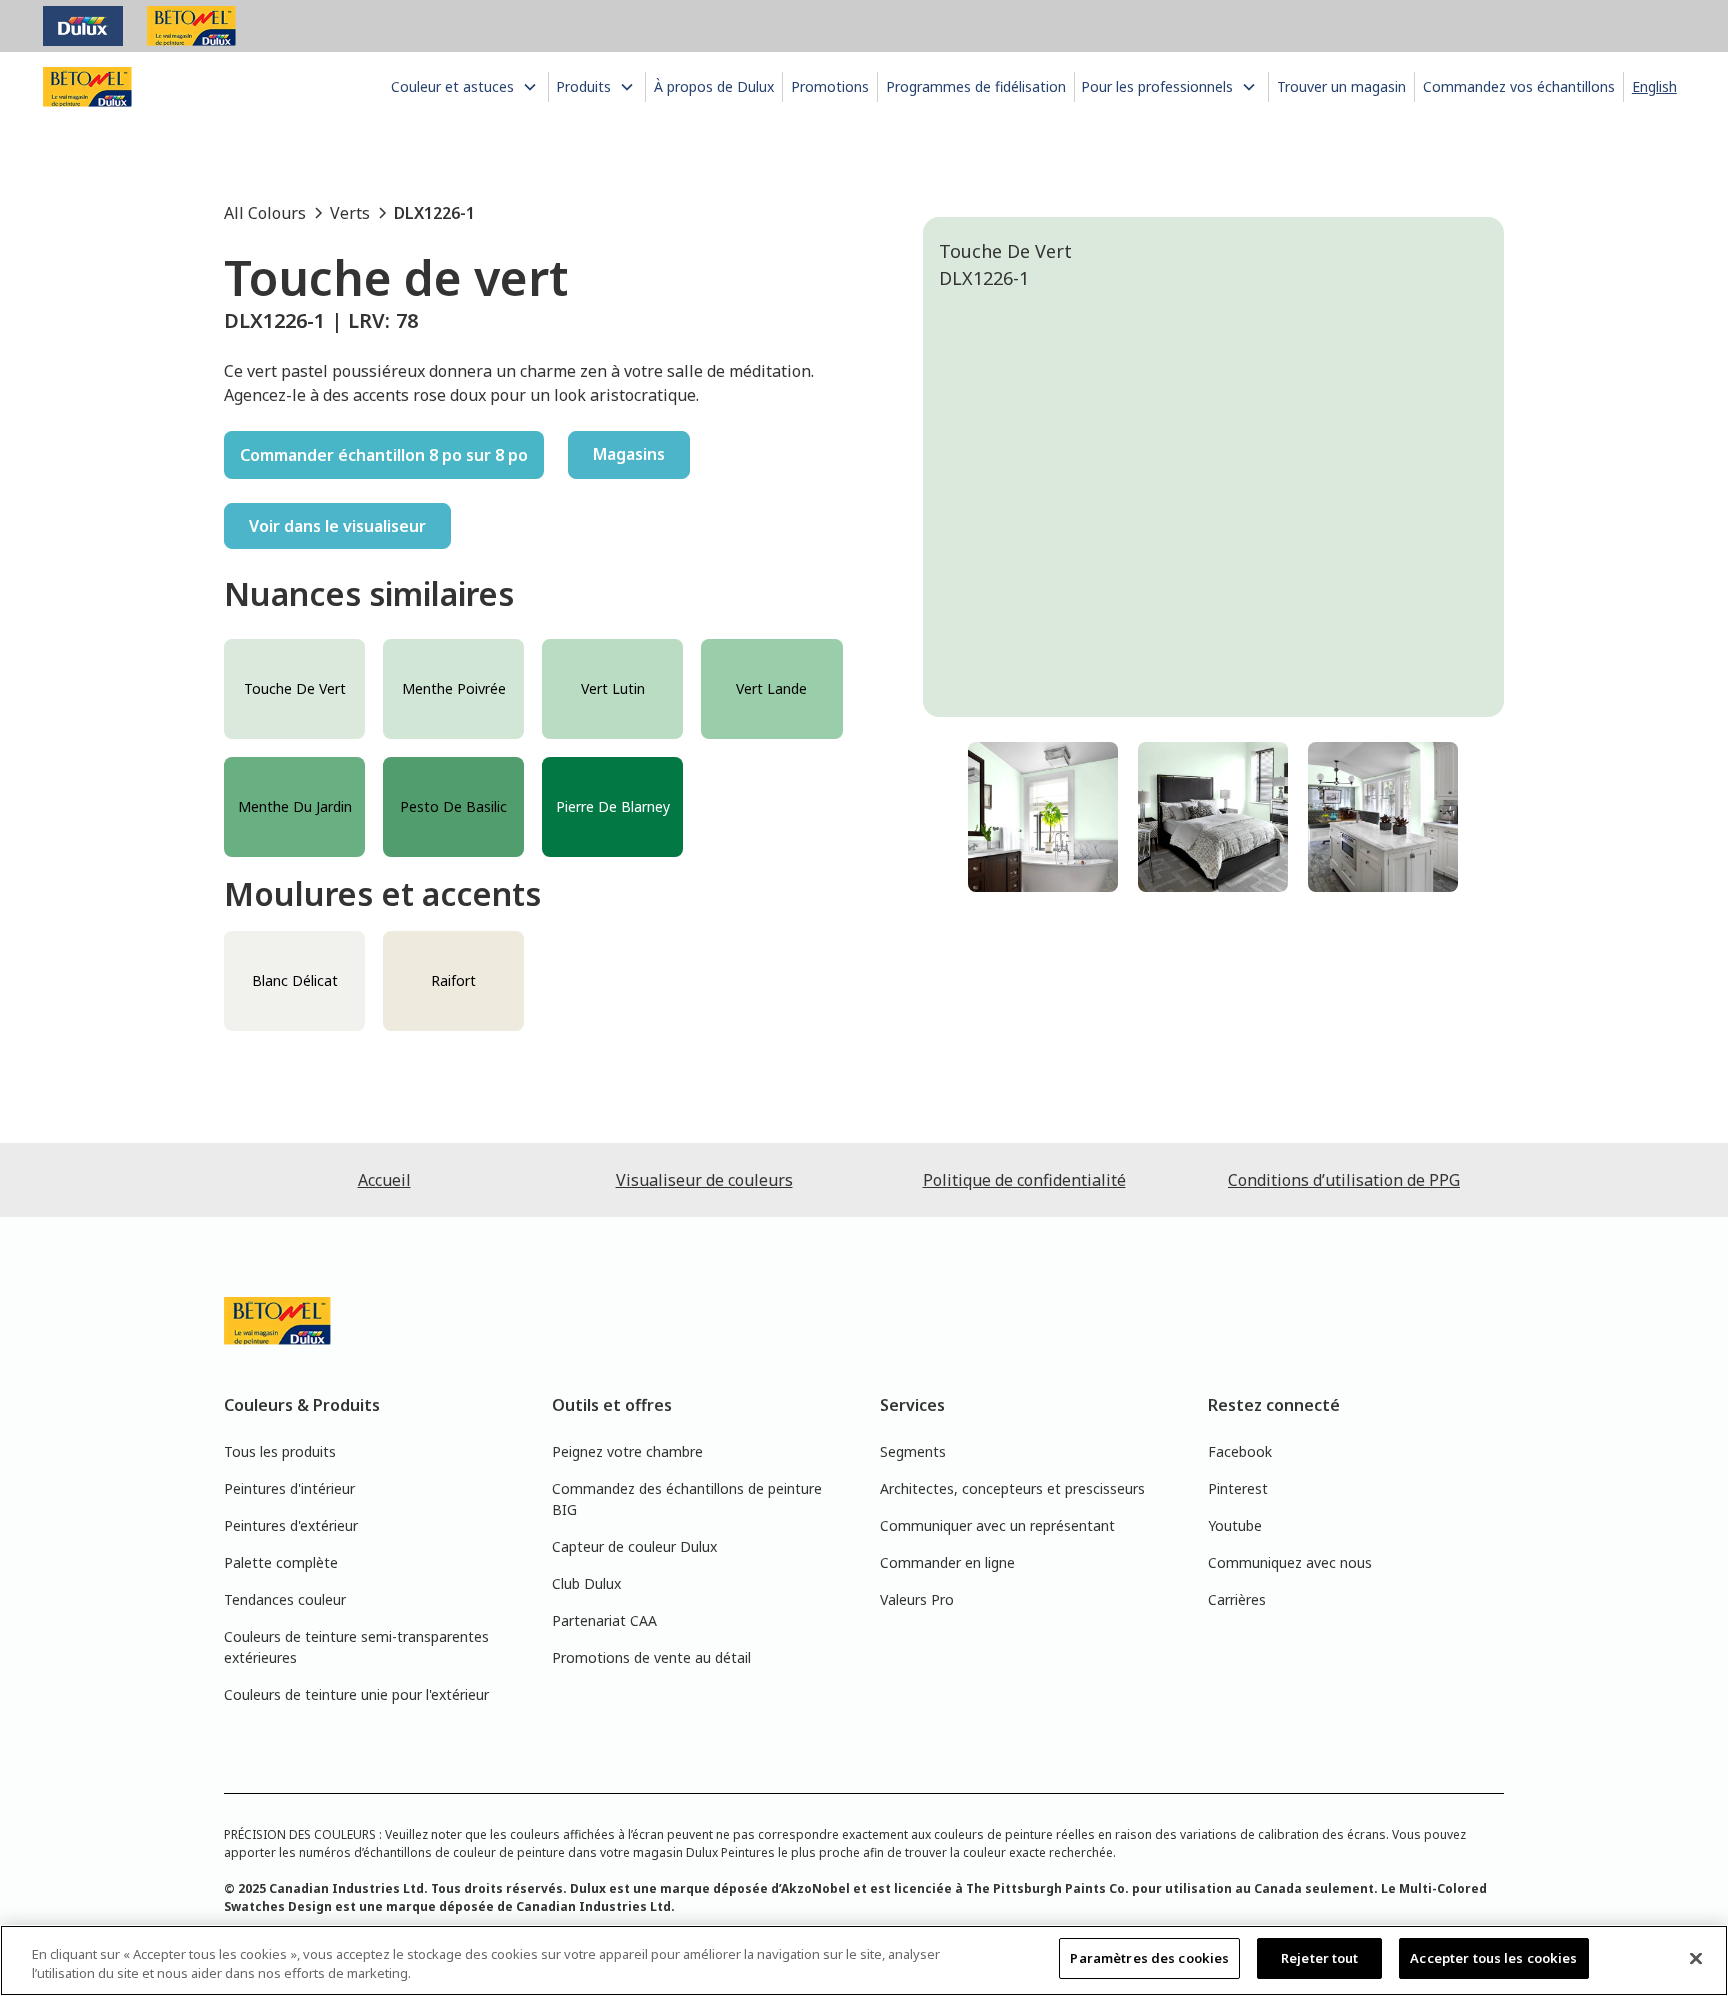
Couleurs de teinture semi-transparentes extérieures (356, 1647)
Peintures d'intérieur (289, 1488)
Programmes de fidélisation (976, 86)
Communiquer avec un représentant (997, 1525)
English (1654, 86)
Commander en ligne (947, 1562)
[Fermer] (1696, 1958)
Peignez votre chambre (627, 1451)
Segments (913, 1451)
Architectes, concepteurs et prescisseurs (1012, 1488)
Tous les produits (280, 1451)
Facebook (1240, 1451)
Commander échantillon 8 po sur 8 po (384, 455)
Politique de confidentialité (1024, 1180)
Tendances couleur (285, 1599)
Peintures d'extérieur (291, 1525)
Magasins (629, 454)
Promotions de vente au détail (651, 1657)
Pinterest (1238, 1488)
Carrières (1237, 1599)
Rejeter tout (1320, 1958)
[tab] (1043, 817)
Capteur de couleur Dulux (634, 1546)
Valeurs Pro (917, 1599)
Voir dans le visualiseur (337, 526)
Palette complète (281, 1562)
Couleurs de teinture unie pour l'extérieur (356, 1694)
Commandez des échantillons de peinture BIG (687, 1499)
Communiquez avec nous (1290, 1562)
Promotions (830, 86)
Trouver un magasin (1341, 86)
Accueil (384, 1180)
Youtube (1235, 1525)
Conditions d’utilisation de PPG (1344, 1180)
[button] (466, 86)
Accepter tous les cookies (1493, 1958)
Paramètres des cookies (1149, 1958)
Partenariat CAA (604, 1620)
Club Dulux (586, 1583)
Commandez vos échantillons (1519, 86)
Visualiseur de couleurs (704, 1180)
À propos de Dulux (714, 86)
